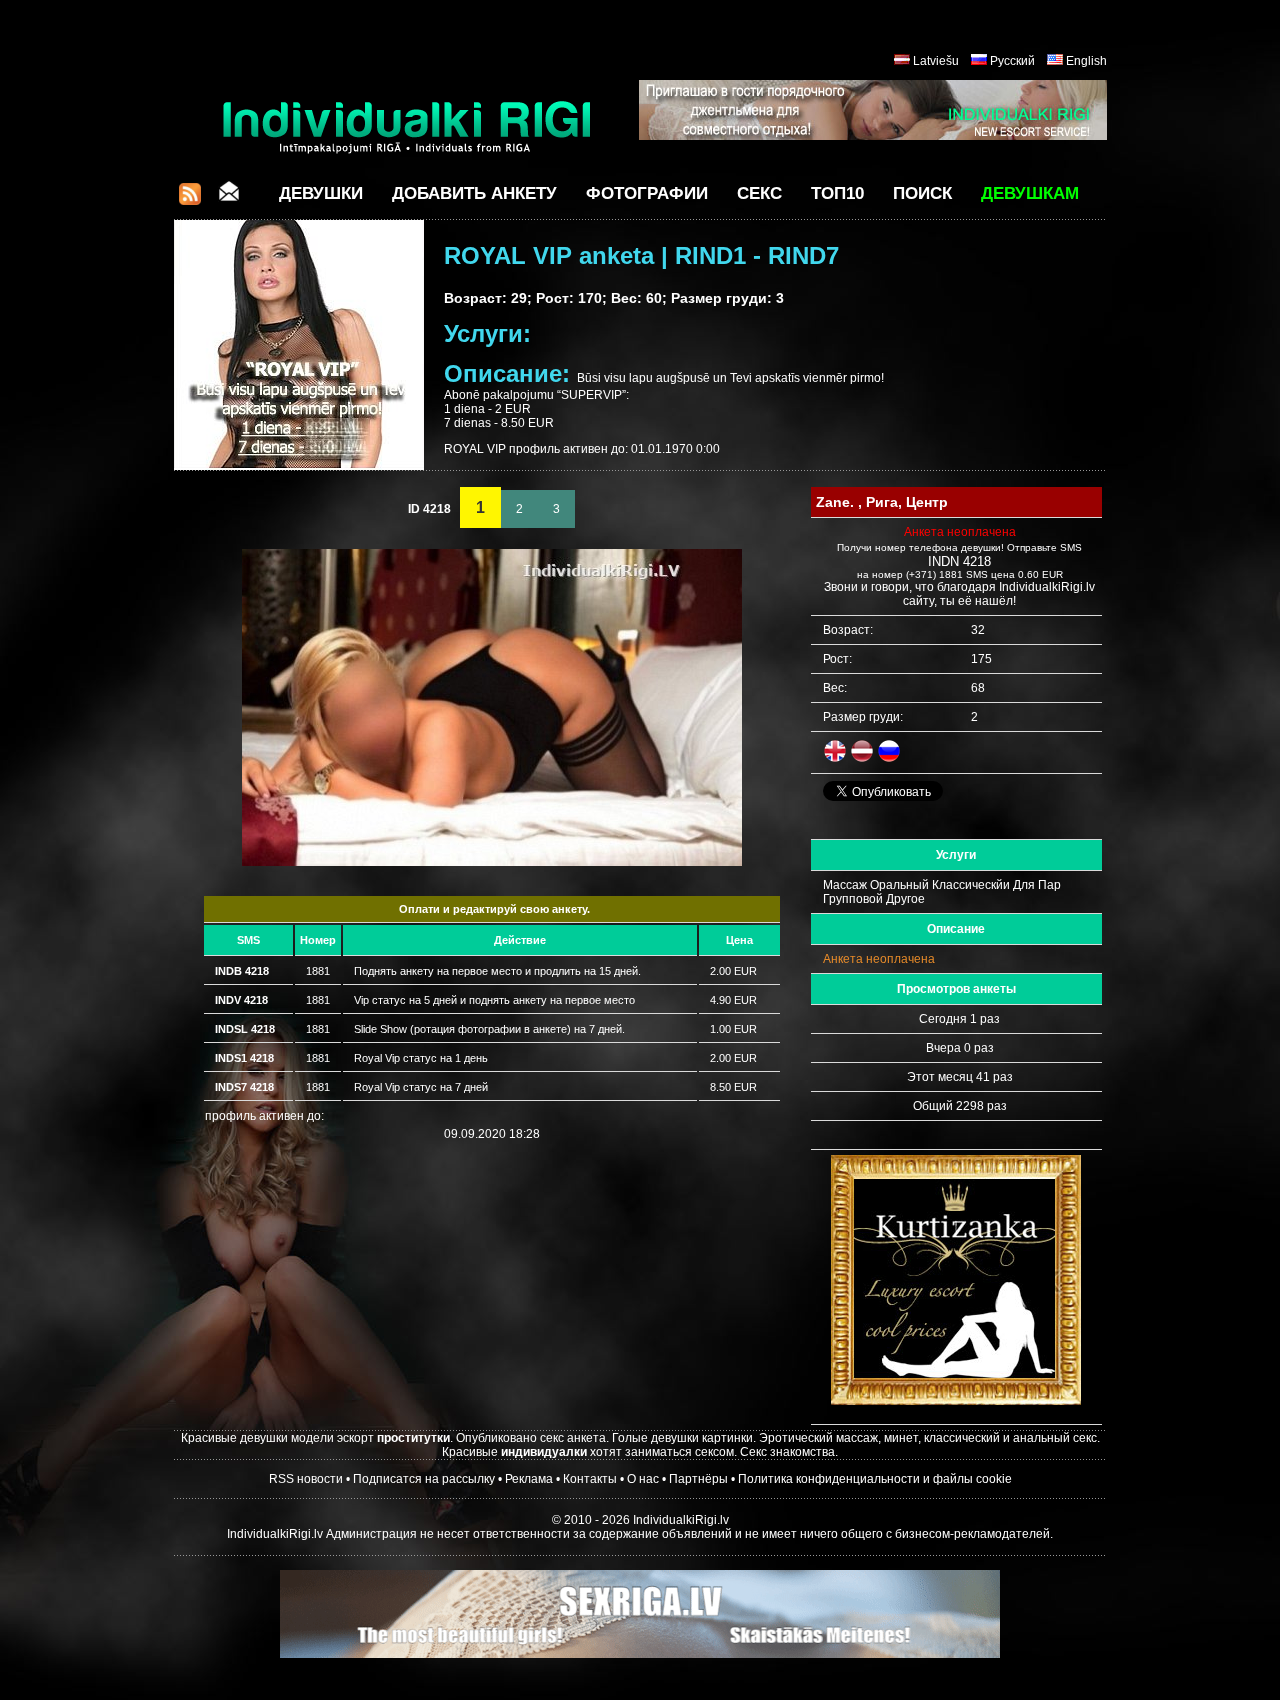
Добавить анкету (474, 193)
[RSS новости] (190, 199)
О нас (643, 1479)
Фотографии (647, 193)
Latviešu (936, 61)
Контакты (590, 1479)
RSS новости (306, 1479)
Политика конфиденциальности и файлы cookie (875, 1479)
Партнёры (698, 1479)
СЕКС (759, 193)
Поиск (922, 193)
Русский (1012, 61)
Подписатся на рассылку (424, 1479)
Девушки (321, 193)
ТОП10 (837, 193)
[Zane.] (492, 862)
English (1086, 61)
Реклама (529, 1479)
